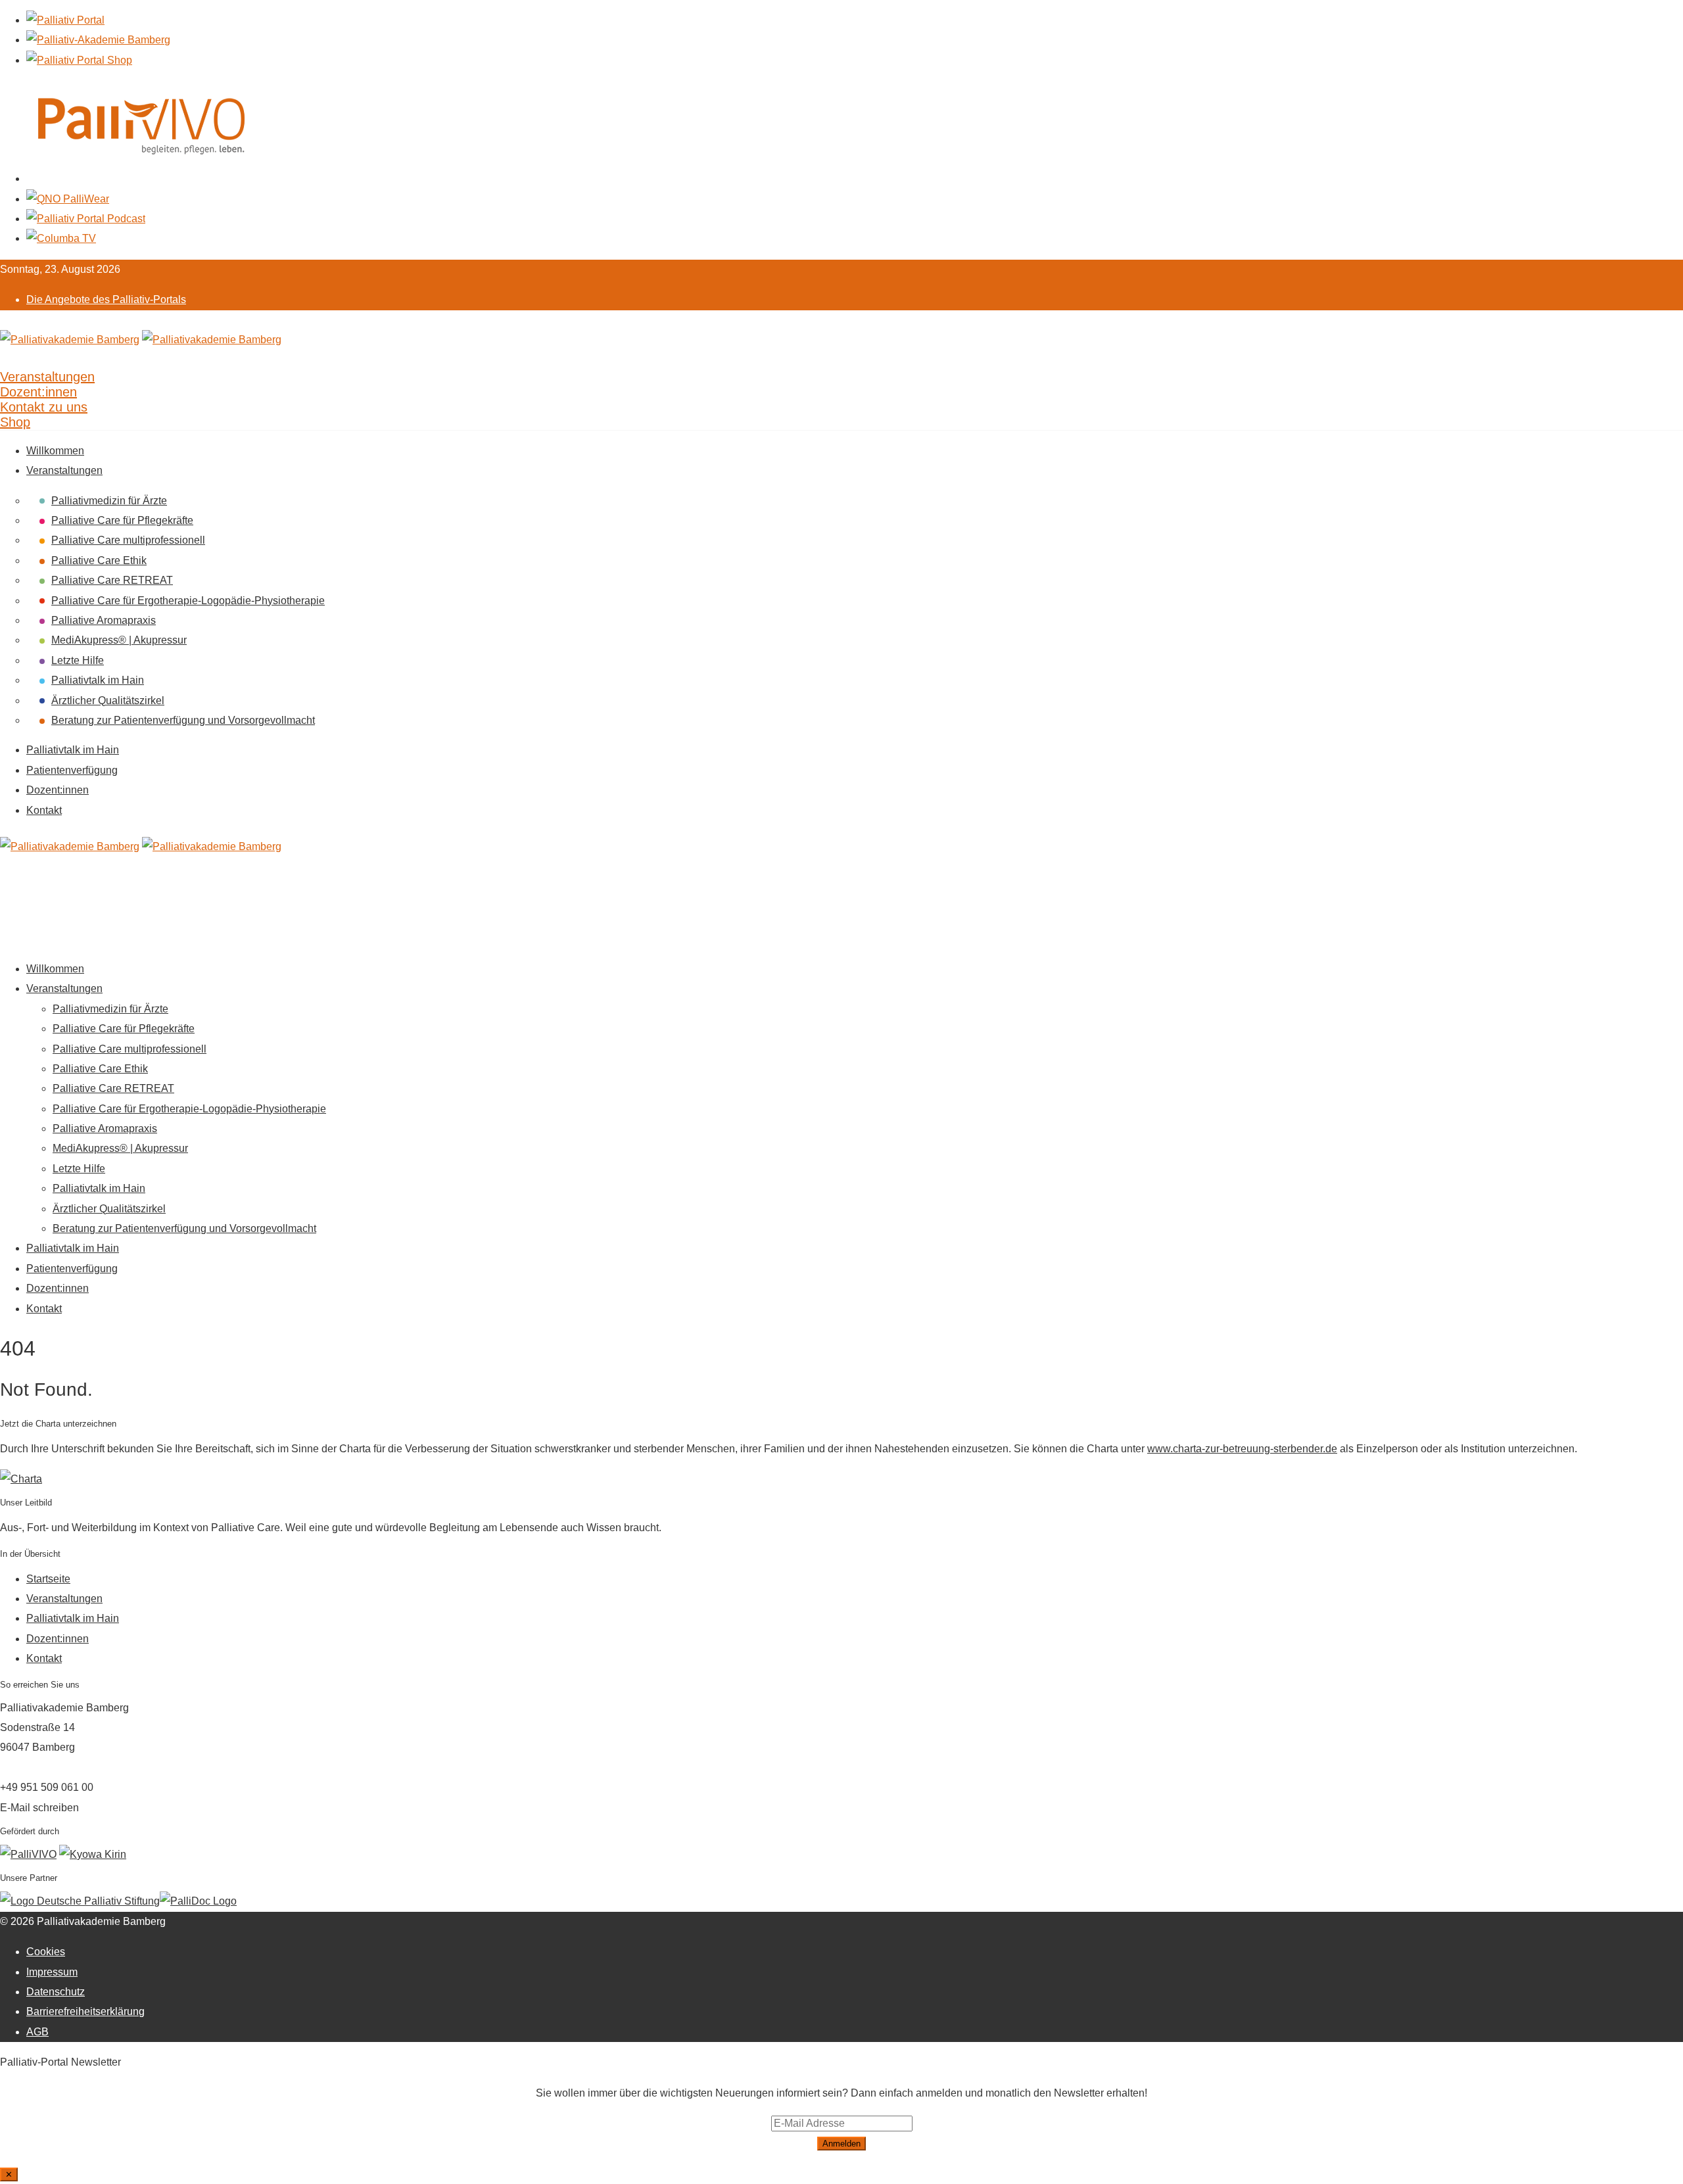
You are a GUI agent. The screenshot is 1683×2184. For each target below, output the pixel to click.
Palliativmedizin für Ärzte (109, 501)
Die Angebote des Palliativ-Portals (106, 299)
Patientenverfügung (72, 770)
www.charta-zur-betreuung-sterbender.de (1242, 1449)
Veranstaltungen (64, 470)
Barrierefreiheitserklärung (85, 2011)
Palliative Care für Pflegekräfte (122, 520)
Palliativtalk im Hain (98, 680)
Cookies (46, 1952)
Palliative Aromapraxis (104, 620)
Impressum (52, 1972)
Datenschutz (56, 1992)
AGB (37, 2032)
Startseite (48, 1579)
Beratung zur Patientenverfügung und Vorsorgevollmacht (183, 720)
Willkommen (55, 451)
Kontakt (44, 810)
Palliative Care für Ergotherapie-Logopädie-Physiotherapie (188, 601)
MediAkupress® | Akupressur (119, 640)
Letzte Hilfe (78, 660)
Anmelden (841, 2144)
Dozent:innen (58, 790)
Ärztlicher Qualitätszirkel (108, 700)
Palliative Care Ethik (99, 560)
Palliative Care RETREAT (112, 580)
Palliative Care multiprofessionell (128, 540)
